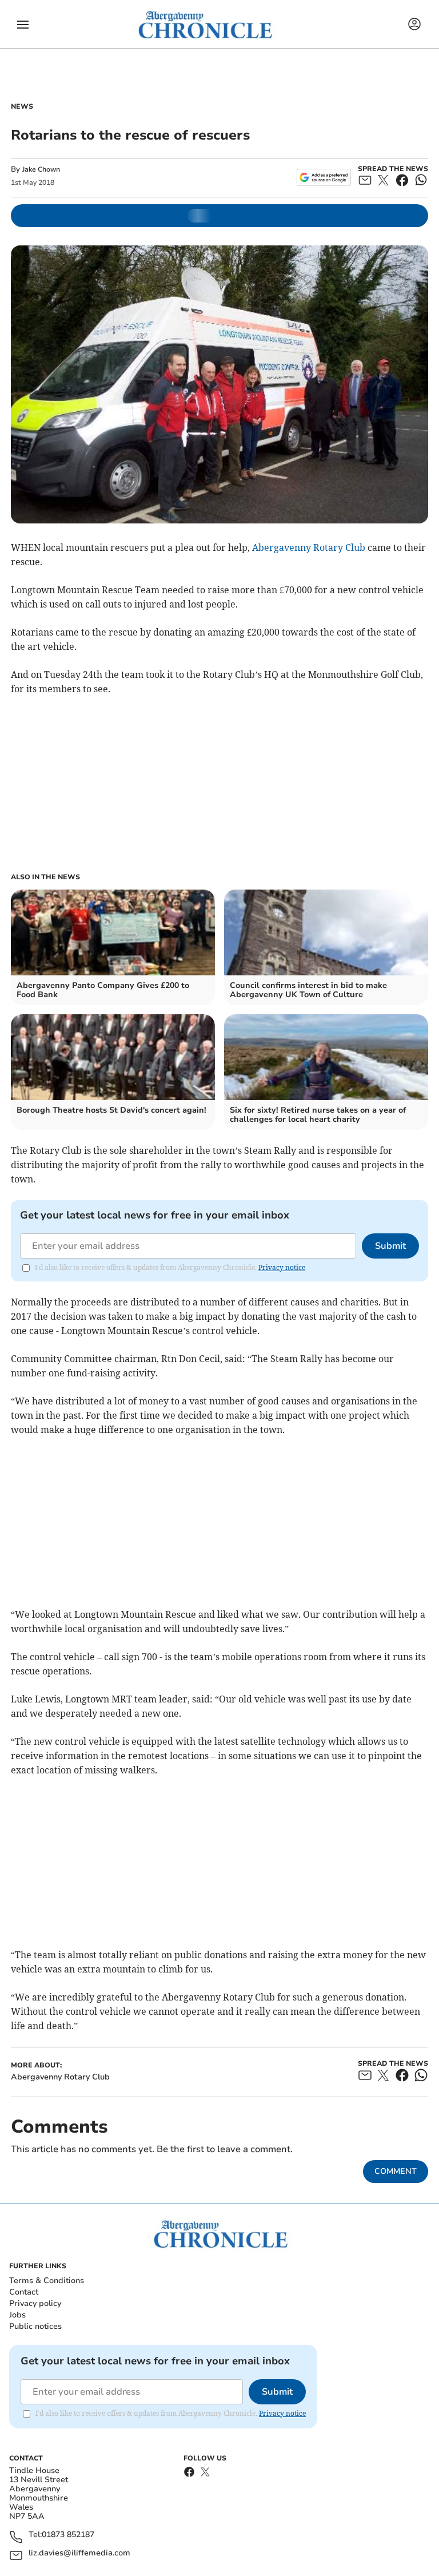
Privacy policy (35, 2303)
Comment (396, 2171)
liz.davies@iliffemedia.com (79, 2553)
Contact (24, 2292)
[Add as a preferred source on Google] (324, 177)
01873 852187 (68, 2535)
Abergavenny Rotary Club (309, 547)
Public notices (35, 2326)
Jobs (17, 2315)
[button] (23, 25)
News (22, 106)
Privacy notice (282, 1267)
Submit (390, 1246)
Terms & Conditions (47, 2281)
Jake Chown (41, 169)
